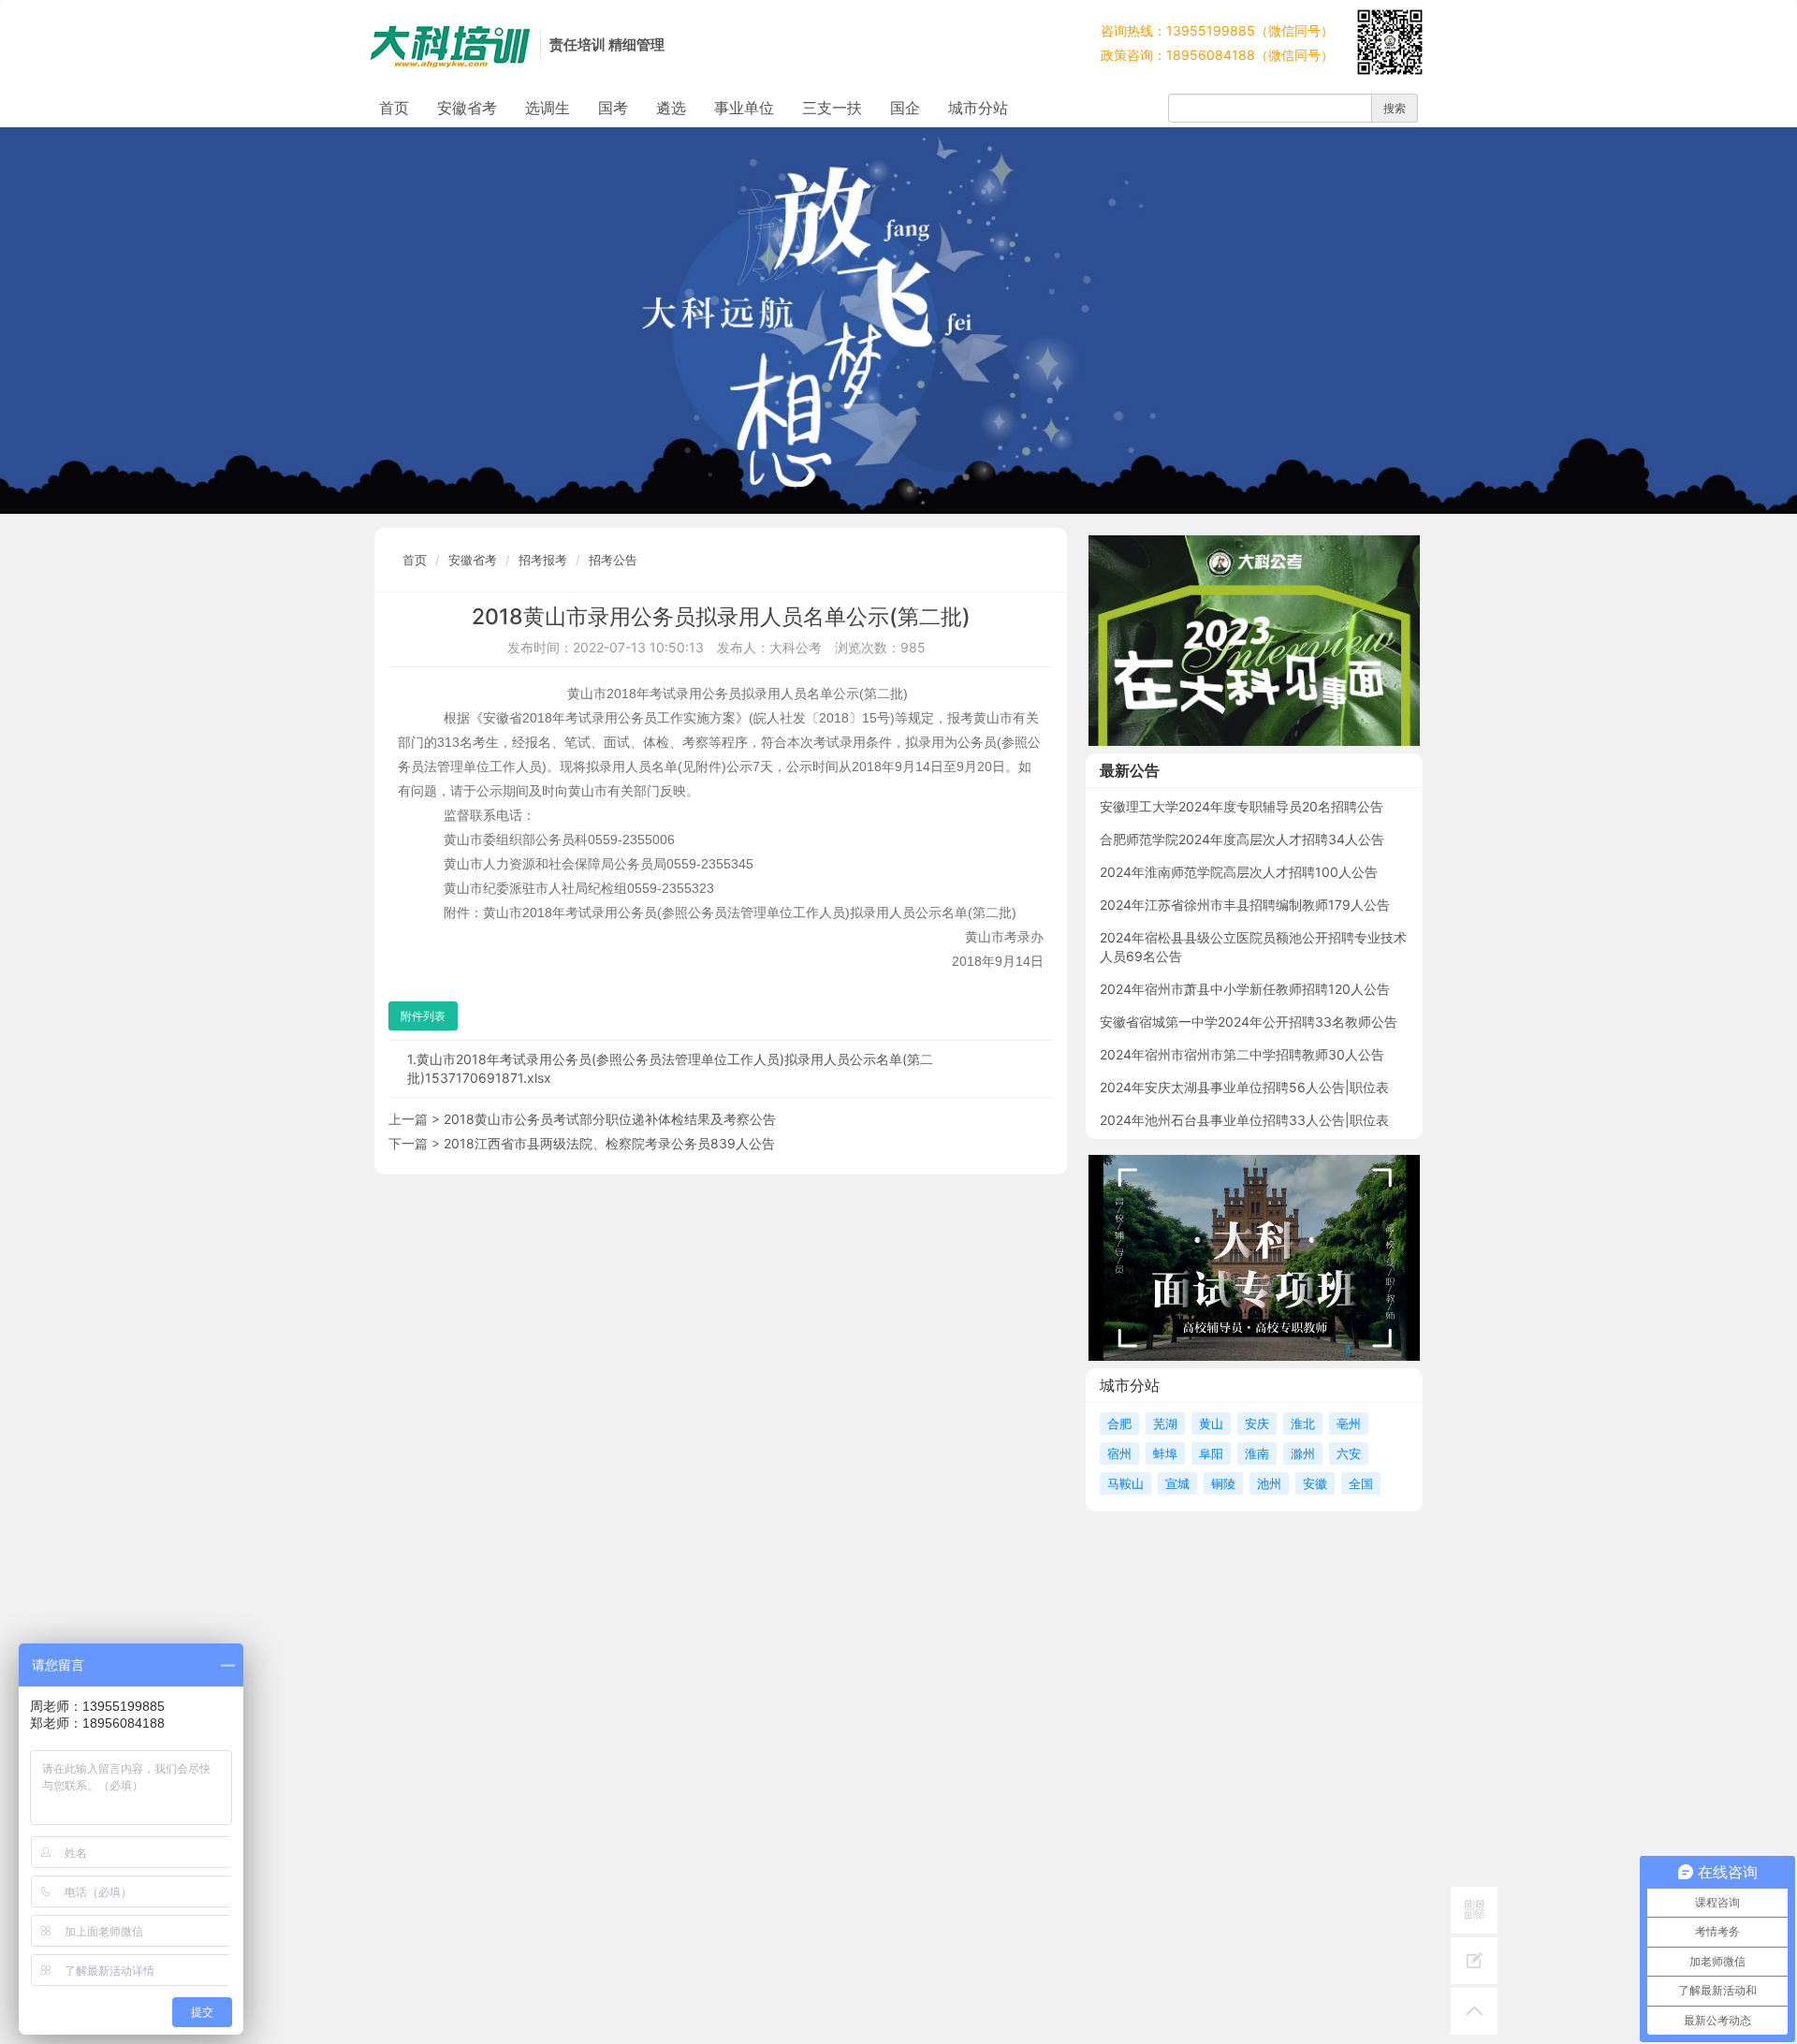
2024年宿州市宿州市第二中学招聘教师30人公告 (1242, 1054)
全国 (1361, 1483)
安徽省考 (467, 108)
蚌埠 (1165, 1453)
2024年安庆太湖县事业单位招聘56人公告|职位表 (1244, 1087)
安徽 (1315, 1483)
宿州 (1119, 1453)
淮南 (1257, 1453)
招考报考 (543, 560)
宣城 (1177, 1483)
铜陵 (1223, 1483)
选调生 (548, 108)
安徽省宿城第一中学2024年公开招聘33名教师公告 (1249, 1022)
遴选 (671, 108)
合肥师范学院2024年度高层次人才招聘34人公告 (1242, 839)
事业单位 (744, 108)
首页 (394, 108)
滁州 (1303, 1453)
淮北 (1303, 1423)
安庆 (1257, 1423)
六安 (1349, 1453)
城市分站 (978, 108)
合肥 (1119, 1423)
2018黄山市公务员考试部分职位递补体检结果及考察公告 (610, 1119)
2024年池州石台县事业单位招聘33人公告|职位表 (1244, 1120)
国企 (905, 108)
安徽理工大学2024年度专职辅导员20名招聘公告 (1242, 806)
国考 (613, 108)
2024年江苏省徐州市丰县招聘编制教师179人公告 (1245, 905)
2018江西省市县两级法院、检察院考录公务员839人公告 (609, 1143)
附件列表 (423, 1016)
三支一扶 (832, 108)
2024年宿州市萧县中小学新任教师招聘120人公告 (1245, 989)
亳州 (1349, 1423)
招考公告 (613, 560)
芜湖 (1165, 1423)
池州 (1269, 1483)
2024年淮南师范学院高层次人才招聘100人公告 (1239, 872)
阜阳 (1211, 1453)
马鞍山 (1125, 1483)
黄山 (1211, 1423)
